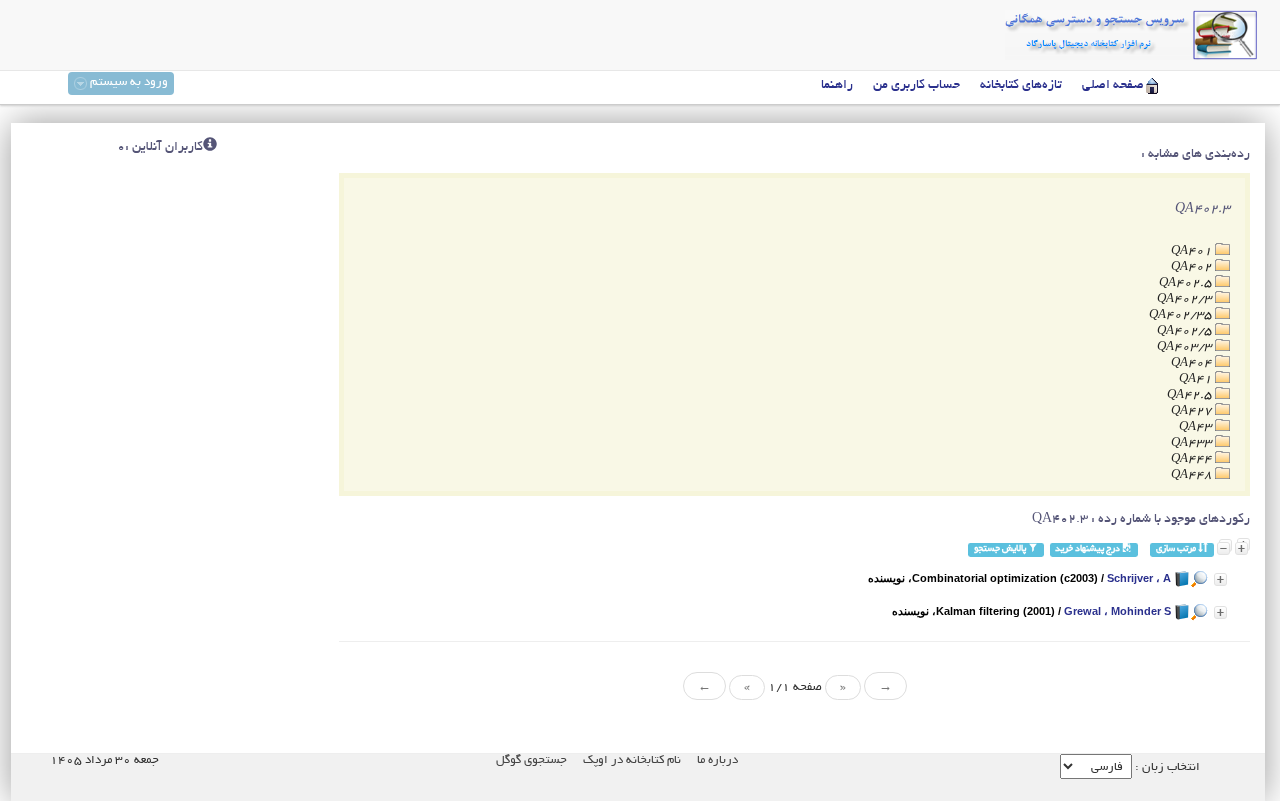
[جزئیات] (1220, 579)
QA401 (1193, 251)
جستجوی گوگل (531, 760)
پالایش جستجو (1001, 549)
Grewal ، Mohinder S (1117, 611)
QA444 (1193, 459)
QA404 (1193, 363)
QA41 (1197, 379)
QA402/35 (1182, 315)
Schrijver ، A (1139, 578)
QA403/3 (1186, 347)
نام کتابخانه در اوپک (632, 760)
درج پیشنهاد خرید (1088, 549)
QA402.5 (1187, 283)
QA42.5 (1191, 395)
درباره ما (717, 760)
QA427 (1193, 411)
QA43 (1197, 427)
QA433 (1193, 443)
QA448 (1193, 475)
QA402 (1193, 267)
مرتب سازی (1177, 549)
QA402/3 (1186, 299)
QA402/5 (1186, 331)
